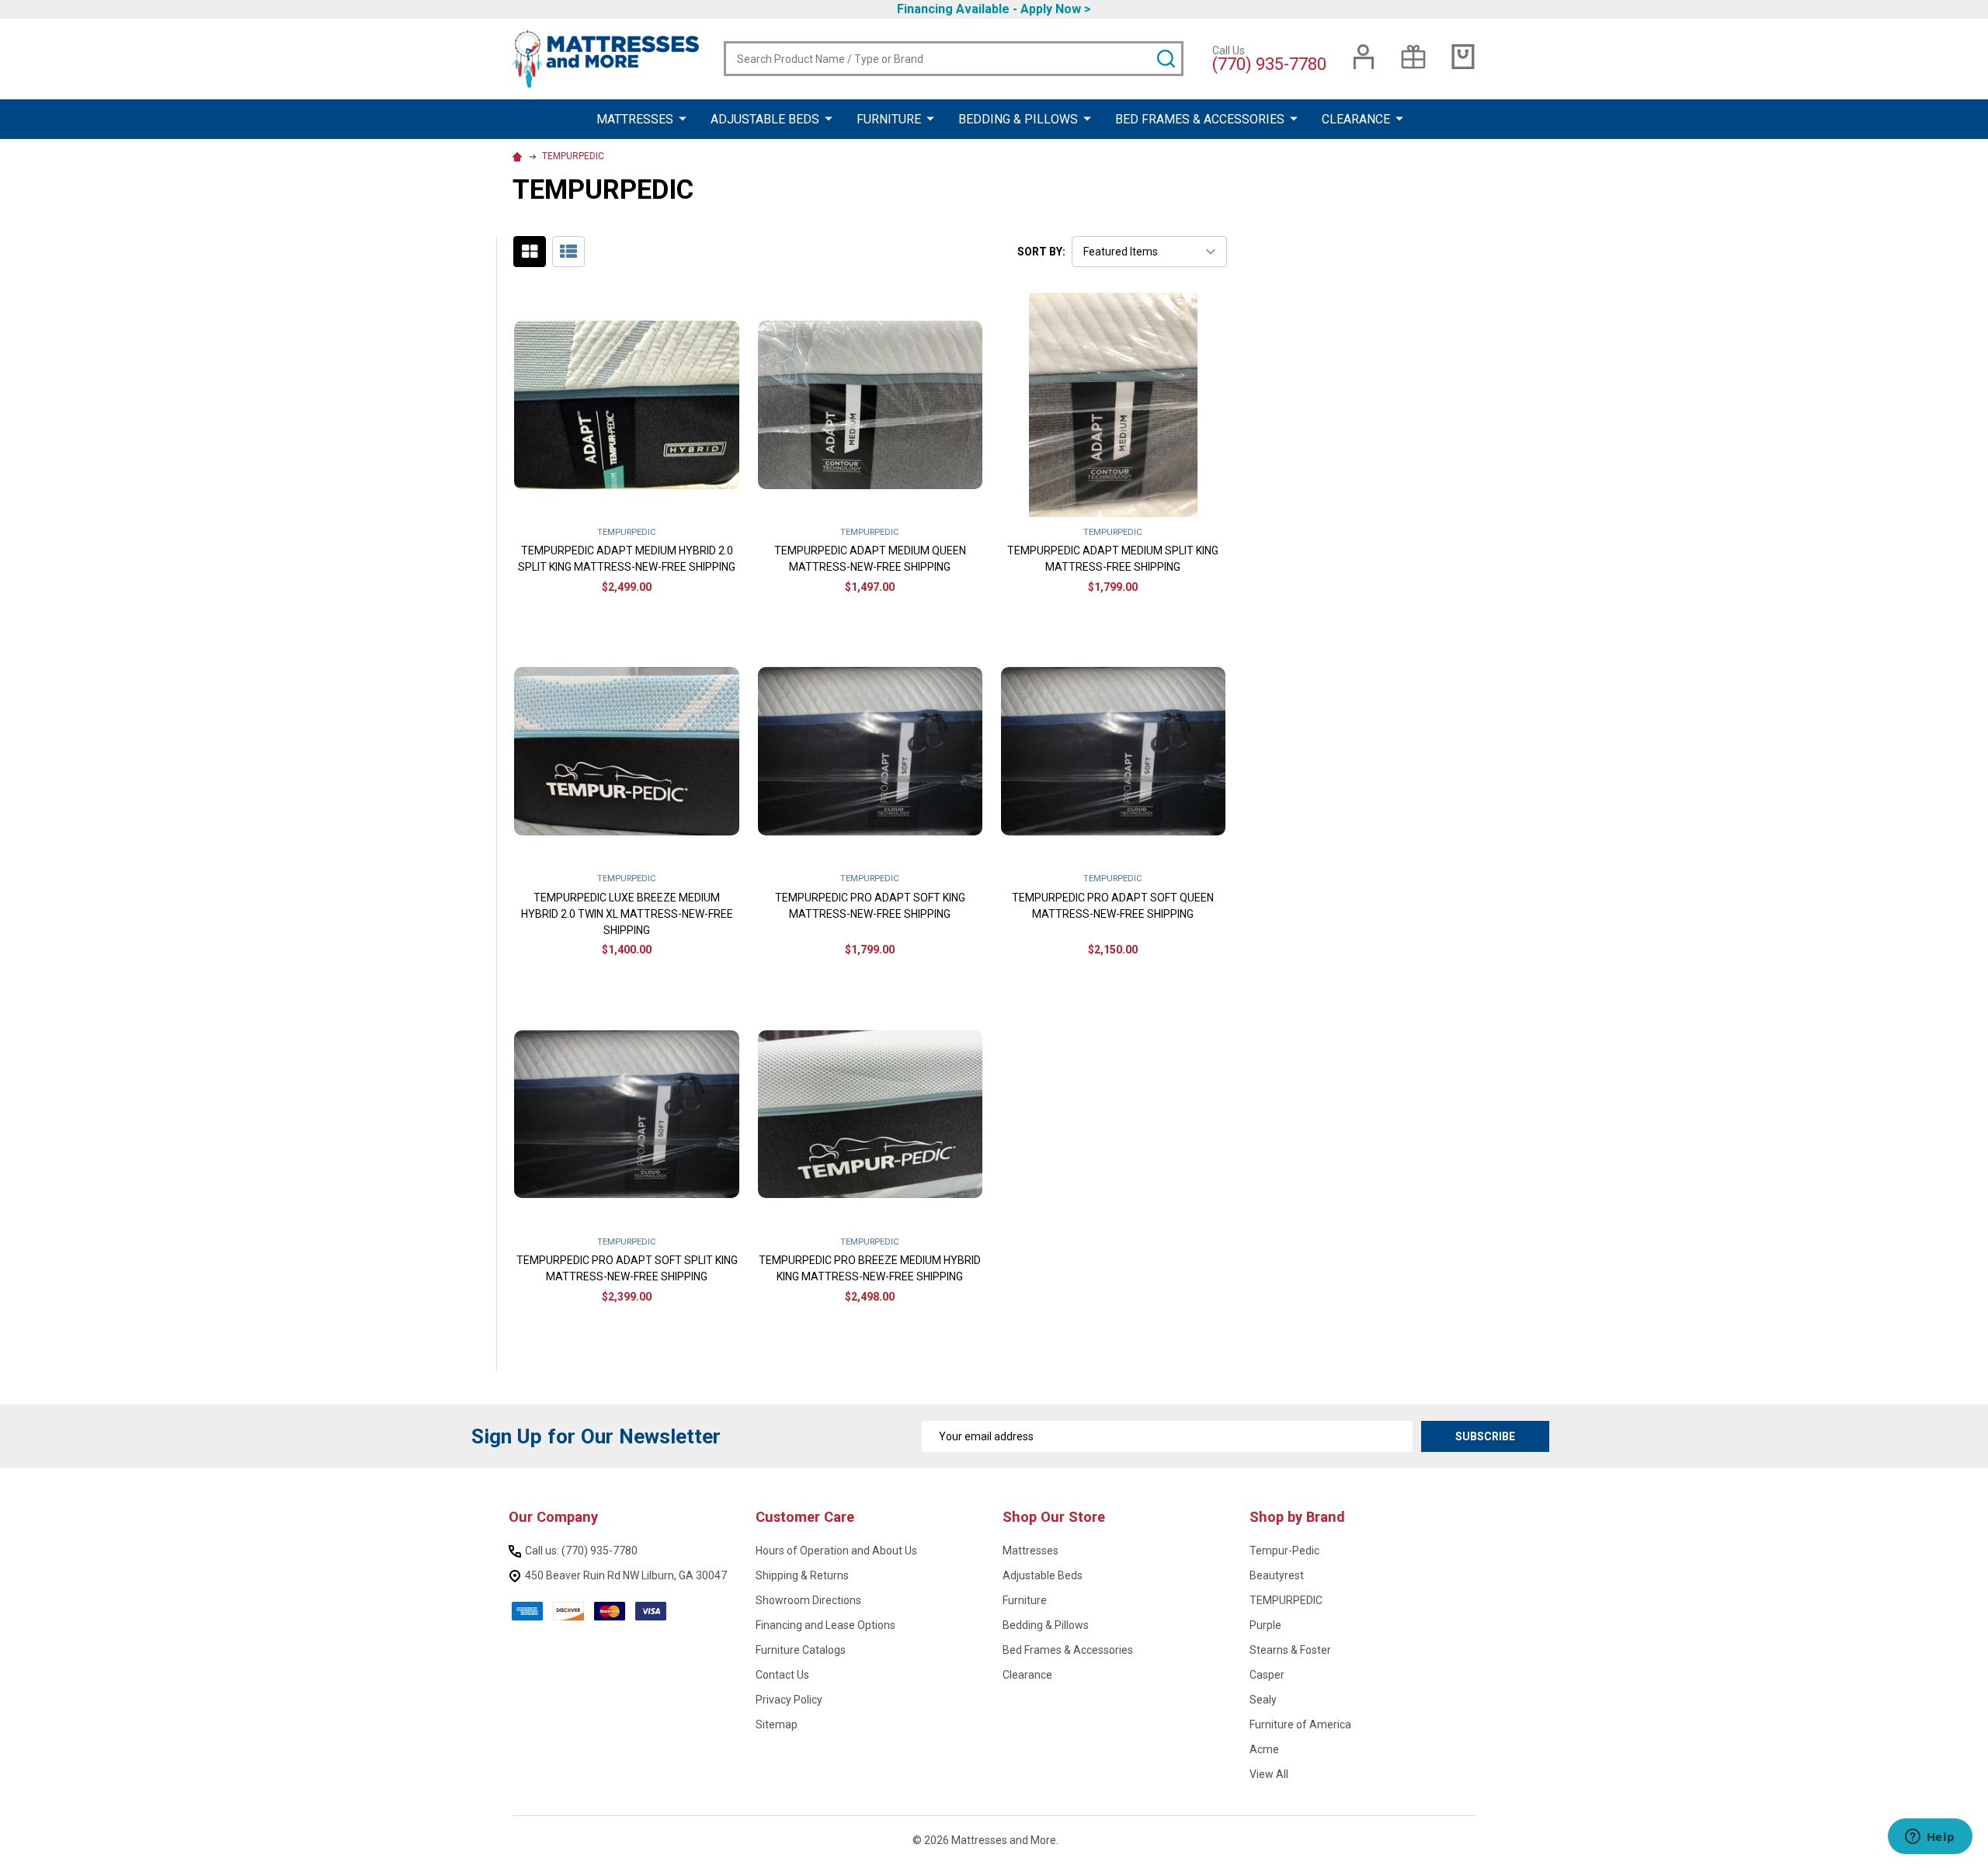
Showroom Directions (808, 1600)
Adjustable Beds (765, 119)
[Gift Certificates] (1413, 57)
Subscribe (1485, 1436)
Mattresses (635, 119)
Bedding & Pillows (1018, 119)
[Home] (519, 156)
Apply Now (1051, 9)
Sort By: (1041, 252)
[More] (683, 118)
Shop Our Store (1054, 1517)
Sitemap (777, 1724)
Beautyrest (1277, 1575)
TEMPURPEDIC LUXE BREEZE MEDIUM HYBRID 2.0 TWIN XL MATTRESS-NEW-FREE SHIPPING (627, 914)
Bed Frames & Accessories (1200, 119)
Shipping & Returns (802, 1575)
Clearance (1356, 119)
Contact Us (782, 1675)
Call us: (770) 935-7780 (581, 1551)
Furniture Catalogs (801, 1650)
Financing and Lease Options (825, 1625)
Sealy (1263, 1700)
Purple (1265, 1625)
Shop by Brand (1297, 1517)
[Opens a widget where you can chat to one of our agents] (1930, 1838)
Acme (1264, 1749)
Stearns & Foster (1290, 1650)
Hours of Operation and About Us (836, 1551)
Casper (1267, 1675)
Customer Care (805, 1517)
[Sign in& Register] (1364, 57)
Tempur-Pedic (1284, 1551)
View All (1269, 1774)
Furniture (889, 119)
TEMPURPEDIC (1286, 1600)
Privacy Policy (789, 1700)
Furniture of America (1300, 1724)
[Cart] (1463, 57)
